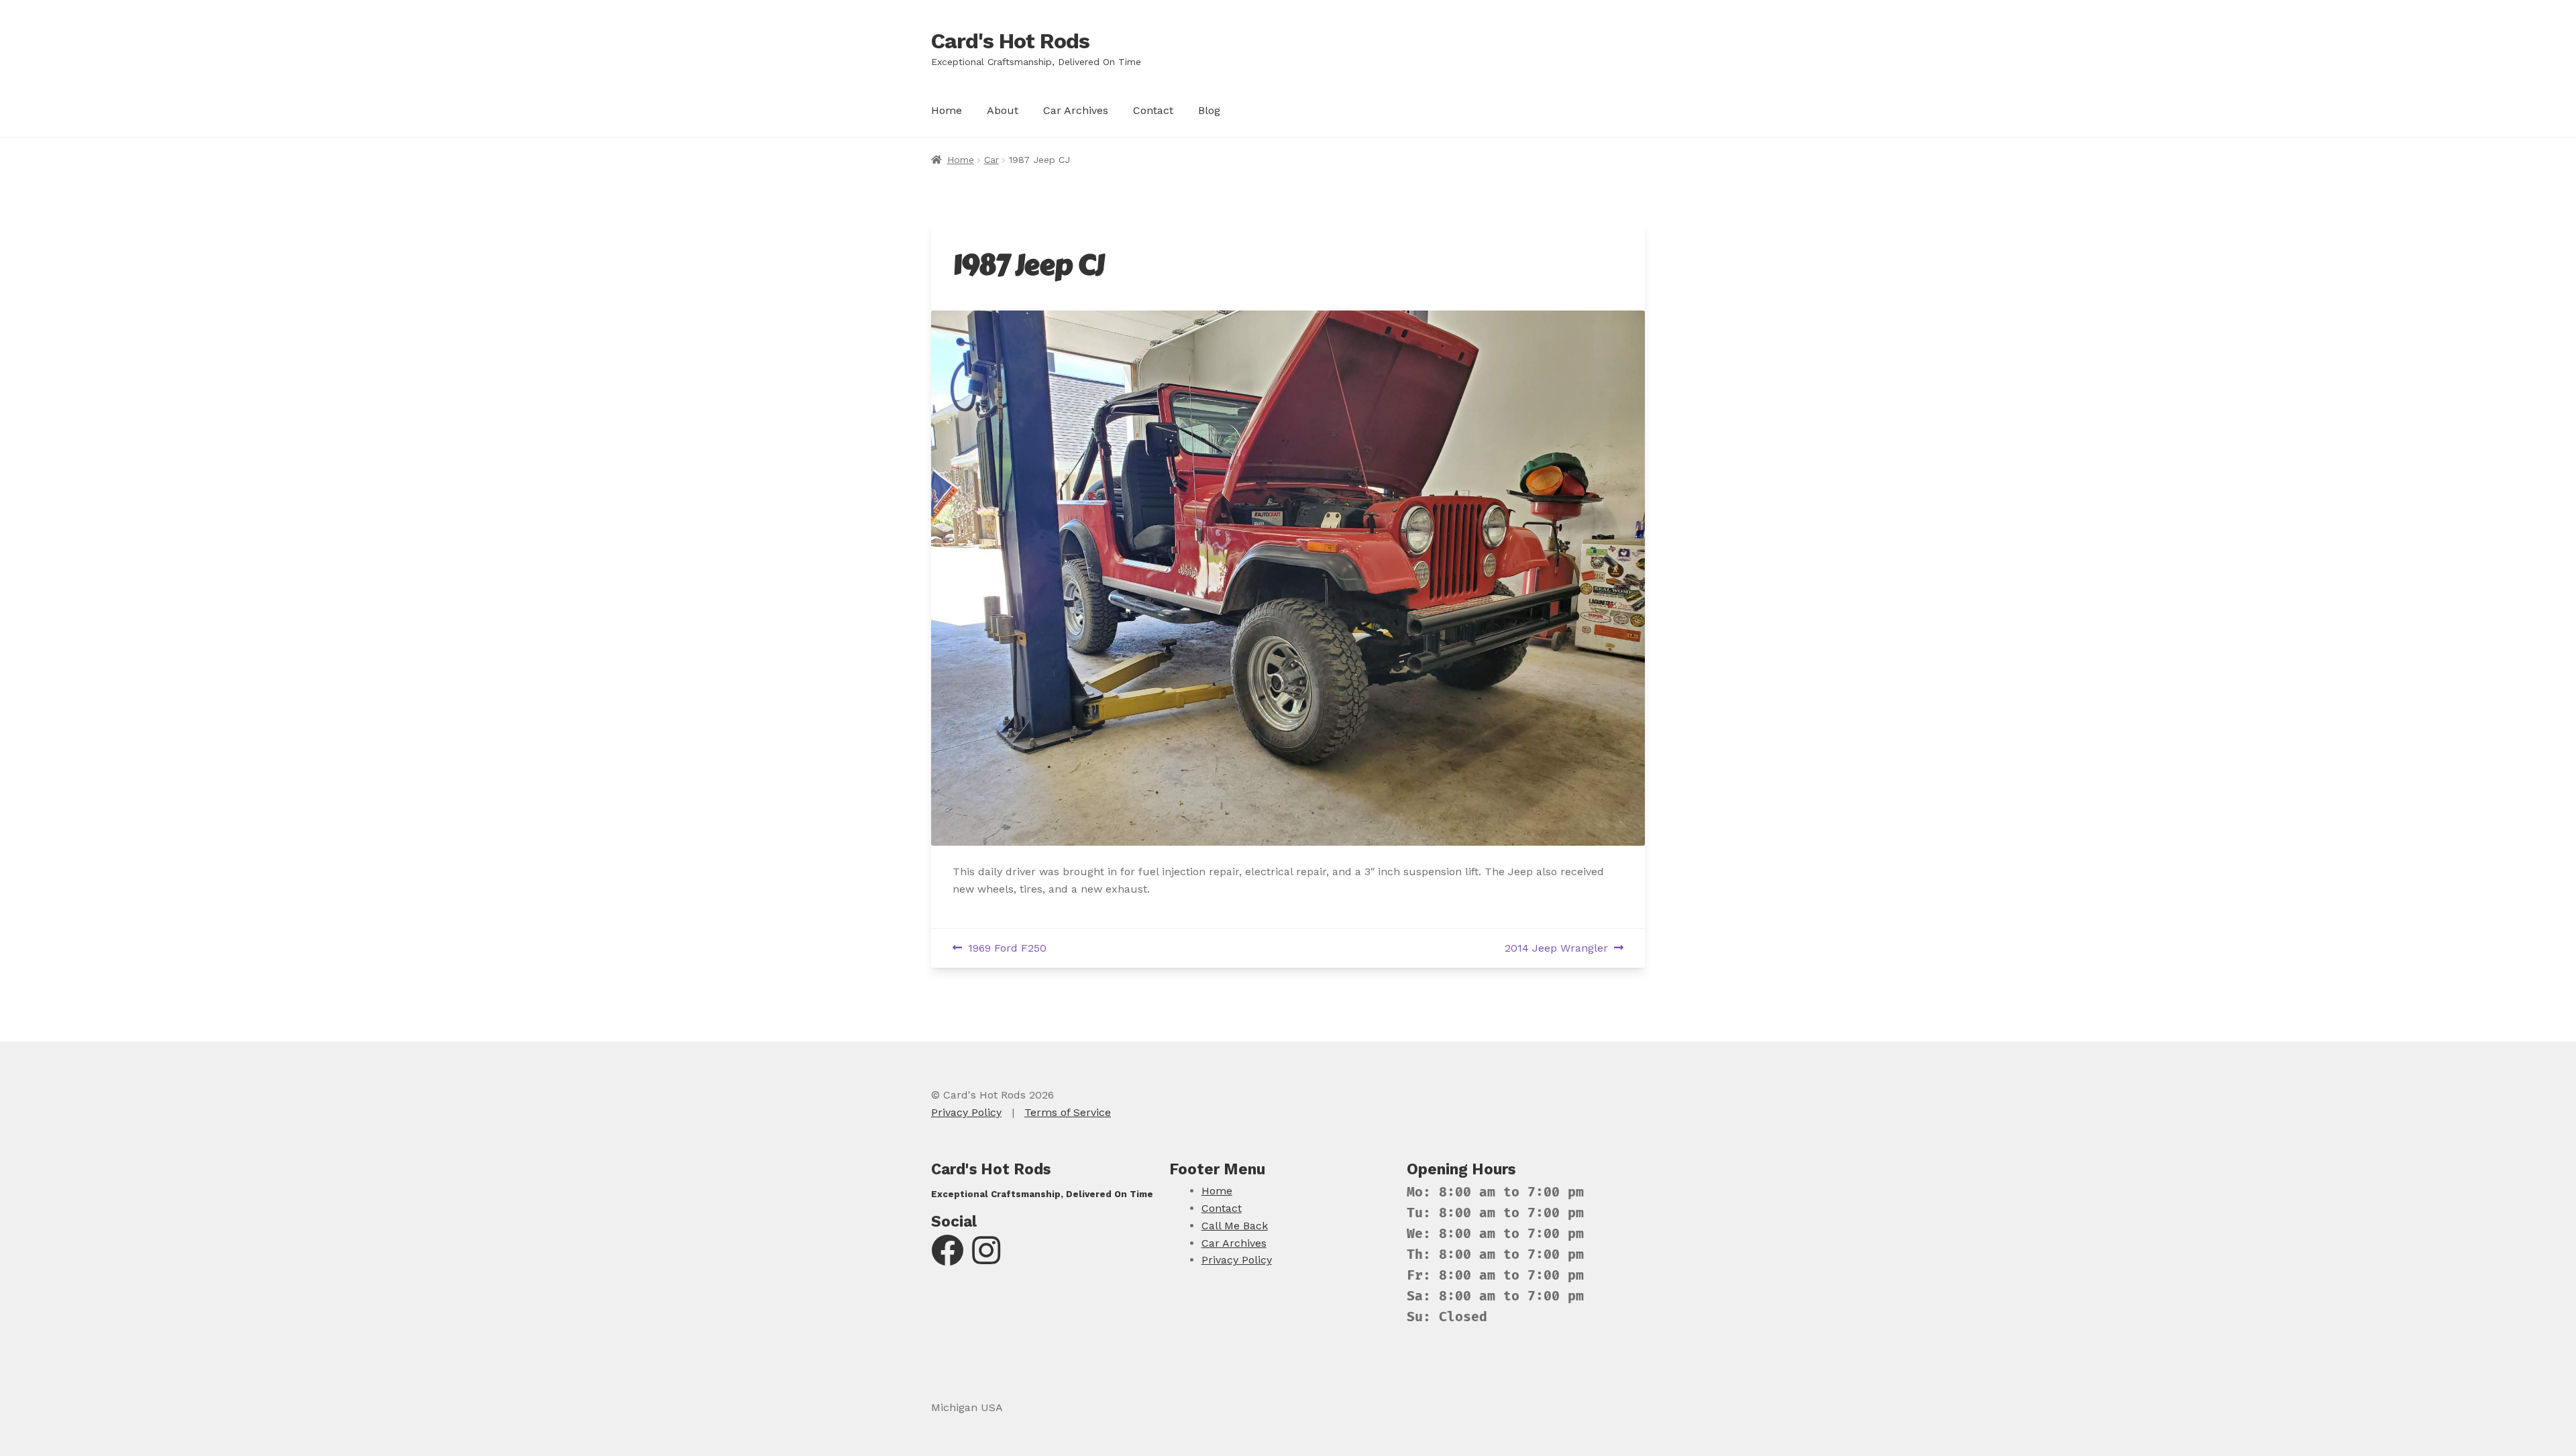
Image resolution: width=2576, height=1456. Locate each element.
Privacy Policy (966, 1112)
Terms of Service (1068, 1112)
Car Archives (1076, 110)
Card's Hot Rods (1010, 41)
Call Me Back (1235, 1226)
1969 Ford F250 (1007, 949)
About (1003, 110)
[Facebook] (947, 1258)
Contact (1153, 110)
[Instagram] (986, 1258)
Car (991, 160)
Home (947, 110)
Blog (1209, 110)
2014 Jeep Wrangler (1556, 949)
